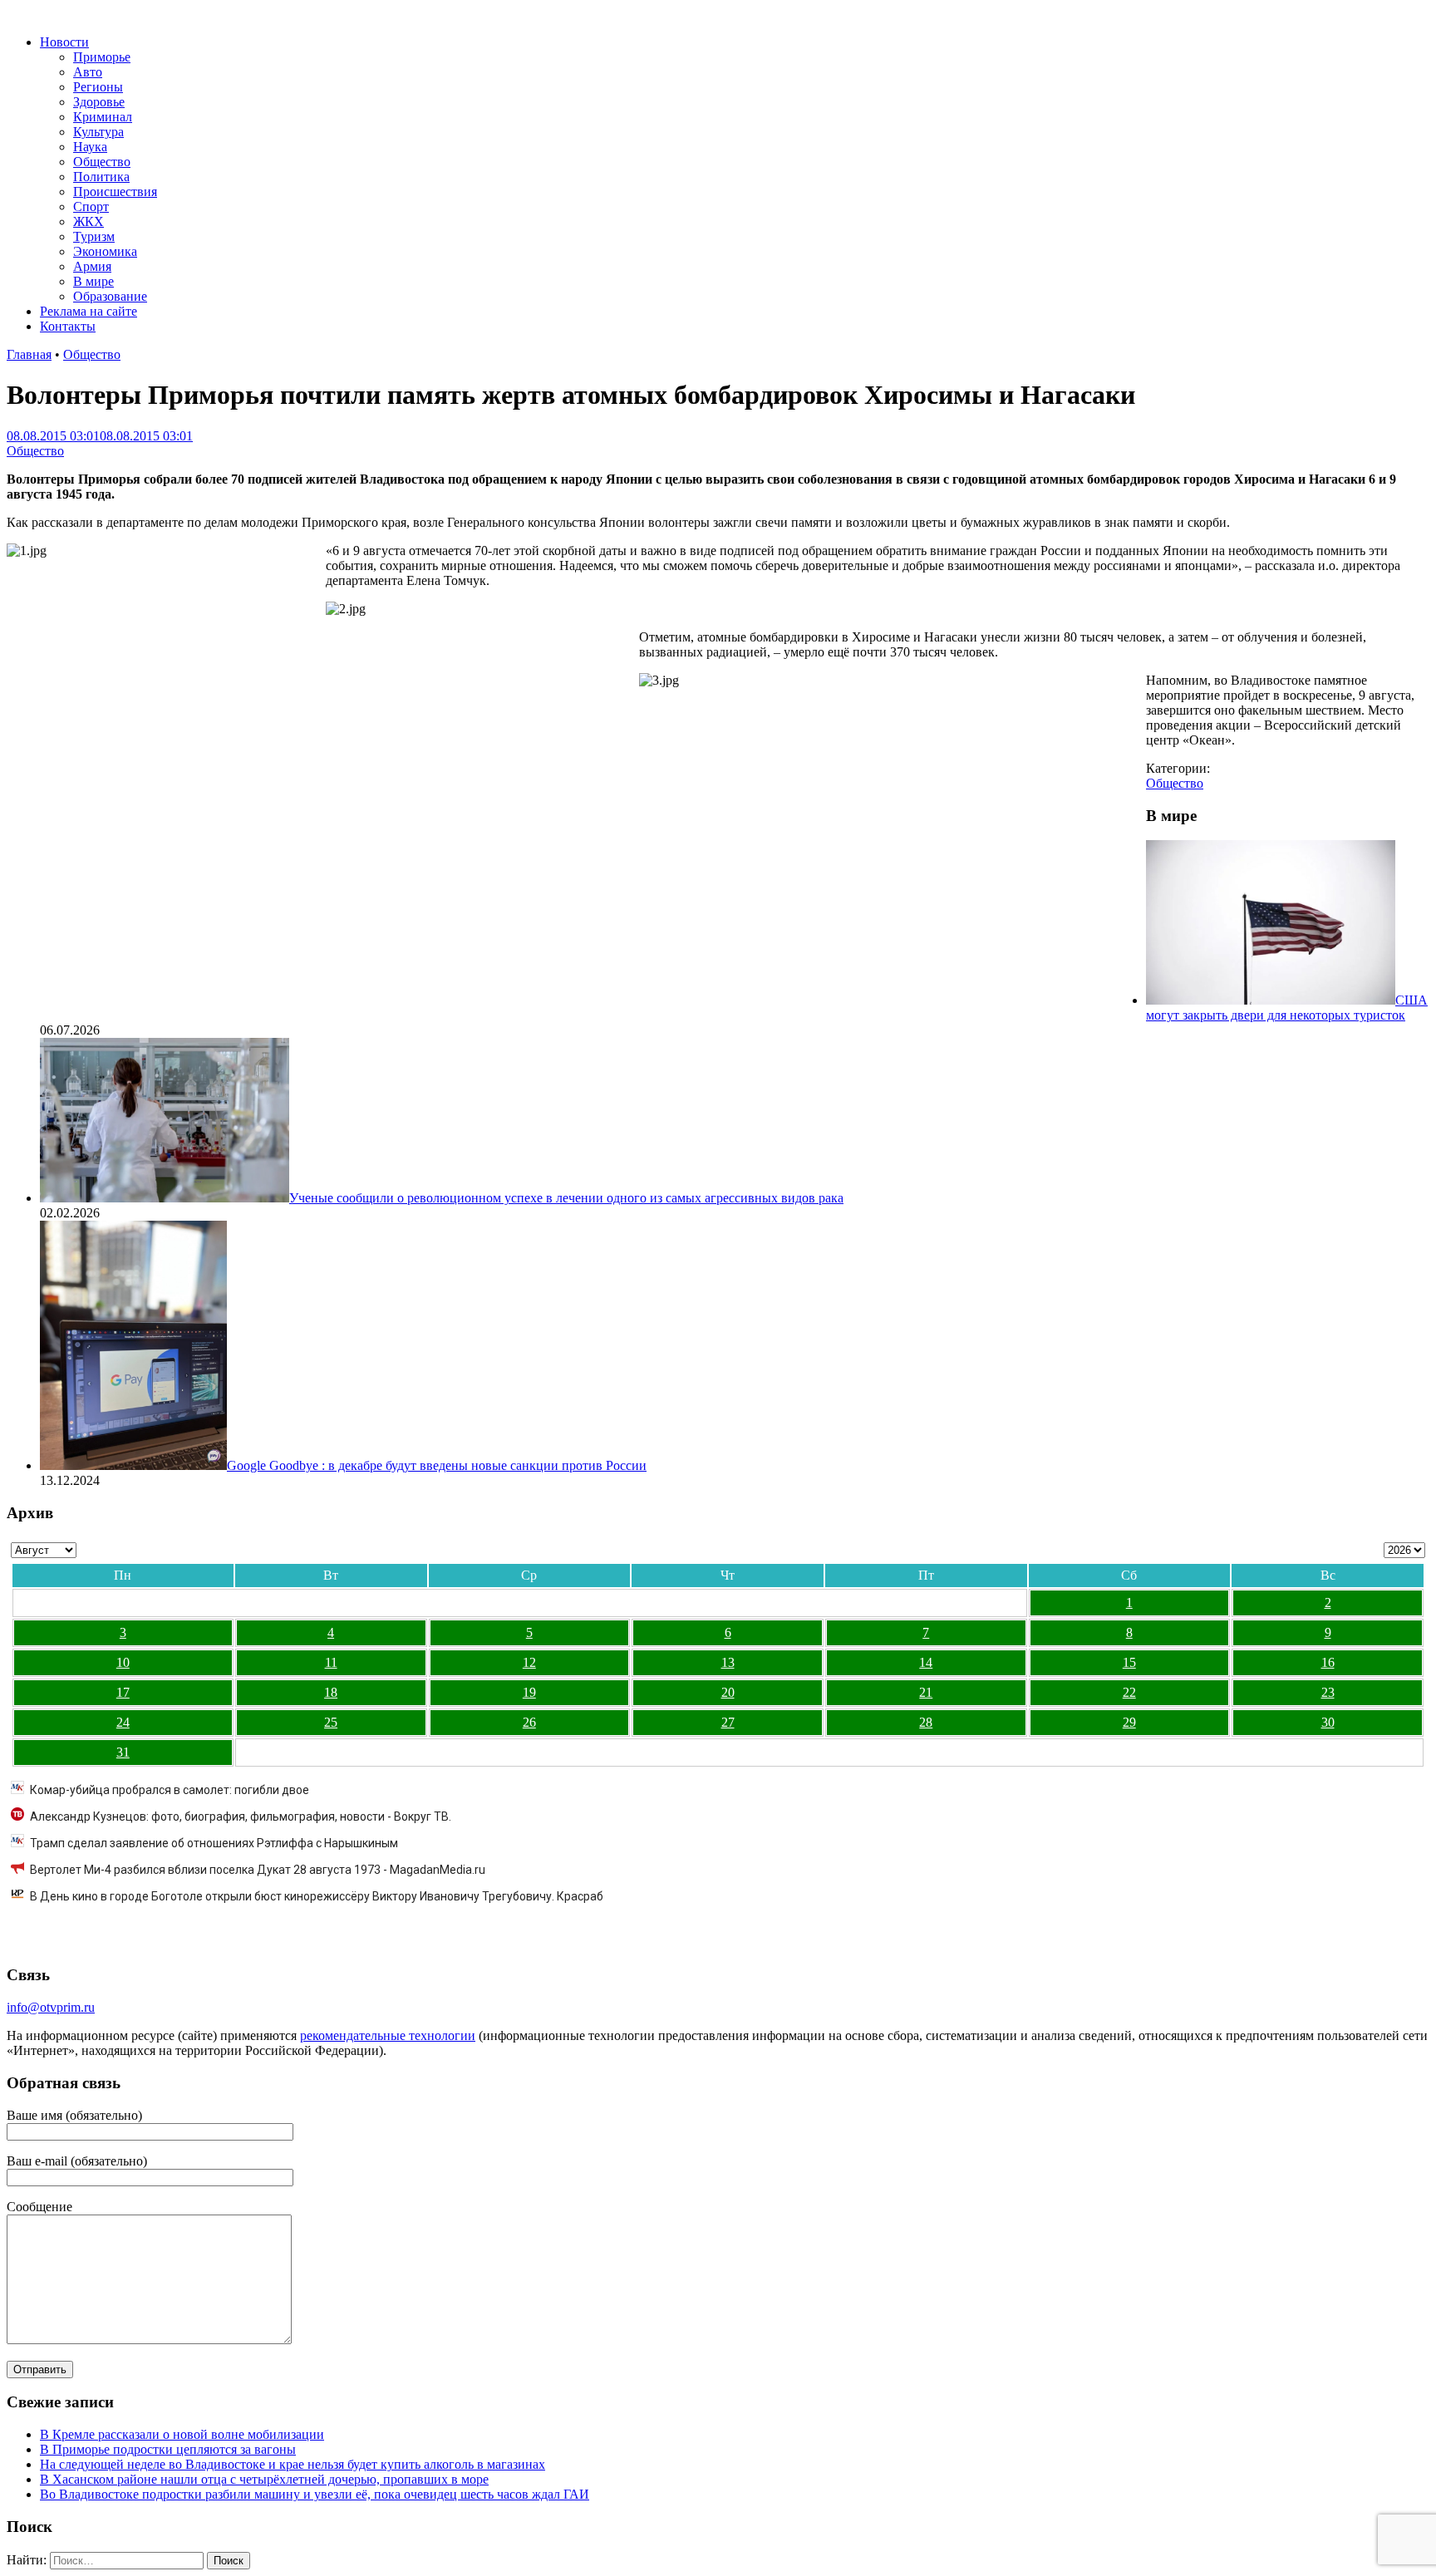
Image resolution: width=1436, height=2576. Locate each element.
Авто (88, 72)
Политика (101, 177)
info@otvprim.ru (51, 2007)
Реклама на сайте (89, 311)
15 (1129, 1662)
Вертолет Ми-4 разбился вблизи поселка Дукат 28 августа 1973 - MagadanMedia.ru (258, 1870)
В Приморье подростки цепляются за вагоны (168, 2449)
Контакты (68, 326)
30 (1328, 1722)
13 (728, 1662)
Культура (98, 132)
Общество (102, 162)
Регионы (98, 87)
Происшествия (115, 192)
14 (926, 1662)
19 (529, 1692)
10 (123, 1662)
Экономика (105, 251)
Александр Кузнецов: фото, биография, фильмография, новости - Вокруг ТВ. (241, 1816)
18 (331, 1692)
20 (728, 1692)
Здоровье (99, 102)
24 (123, 1722)
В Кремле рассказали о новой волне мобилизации (182, 2434)
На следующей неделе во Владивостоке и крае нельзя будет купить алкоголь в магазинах (293, 2464)
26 (529, 1722)
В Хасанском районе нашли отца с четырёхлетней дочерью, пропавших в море (264, 2479)
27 (728, 1722)
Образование (110, 296)
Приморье (102, 57)
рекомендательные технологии (388, 2035)
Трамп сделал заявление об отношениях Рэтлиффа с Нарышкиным (214, 1843)
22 (1129, 1692)
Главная (29, 354)
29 (1129, 1722)
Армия (92, 266)
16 (1328, 1662)
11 (331, 1662)
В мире (93, 281)
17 (123, 1692)
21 (926, 1692)
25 (331, 1722)
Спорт (91, 206)
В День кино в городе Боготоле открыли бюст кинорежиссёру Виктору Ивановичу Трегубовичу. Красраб (317, 1896)
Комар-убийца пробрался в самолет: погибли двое (170, 1790)
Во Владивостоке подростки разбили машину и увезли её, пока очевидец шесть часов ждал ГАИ (315, 2494)
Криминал (103, 117)
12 (529, 1662)
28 (926, 1722)
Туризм (94, 236)
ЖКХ (89, 221)
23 (1328, 1692)
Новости (64, 42)
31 (123, 1752)
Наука (90, 147)
